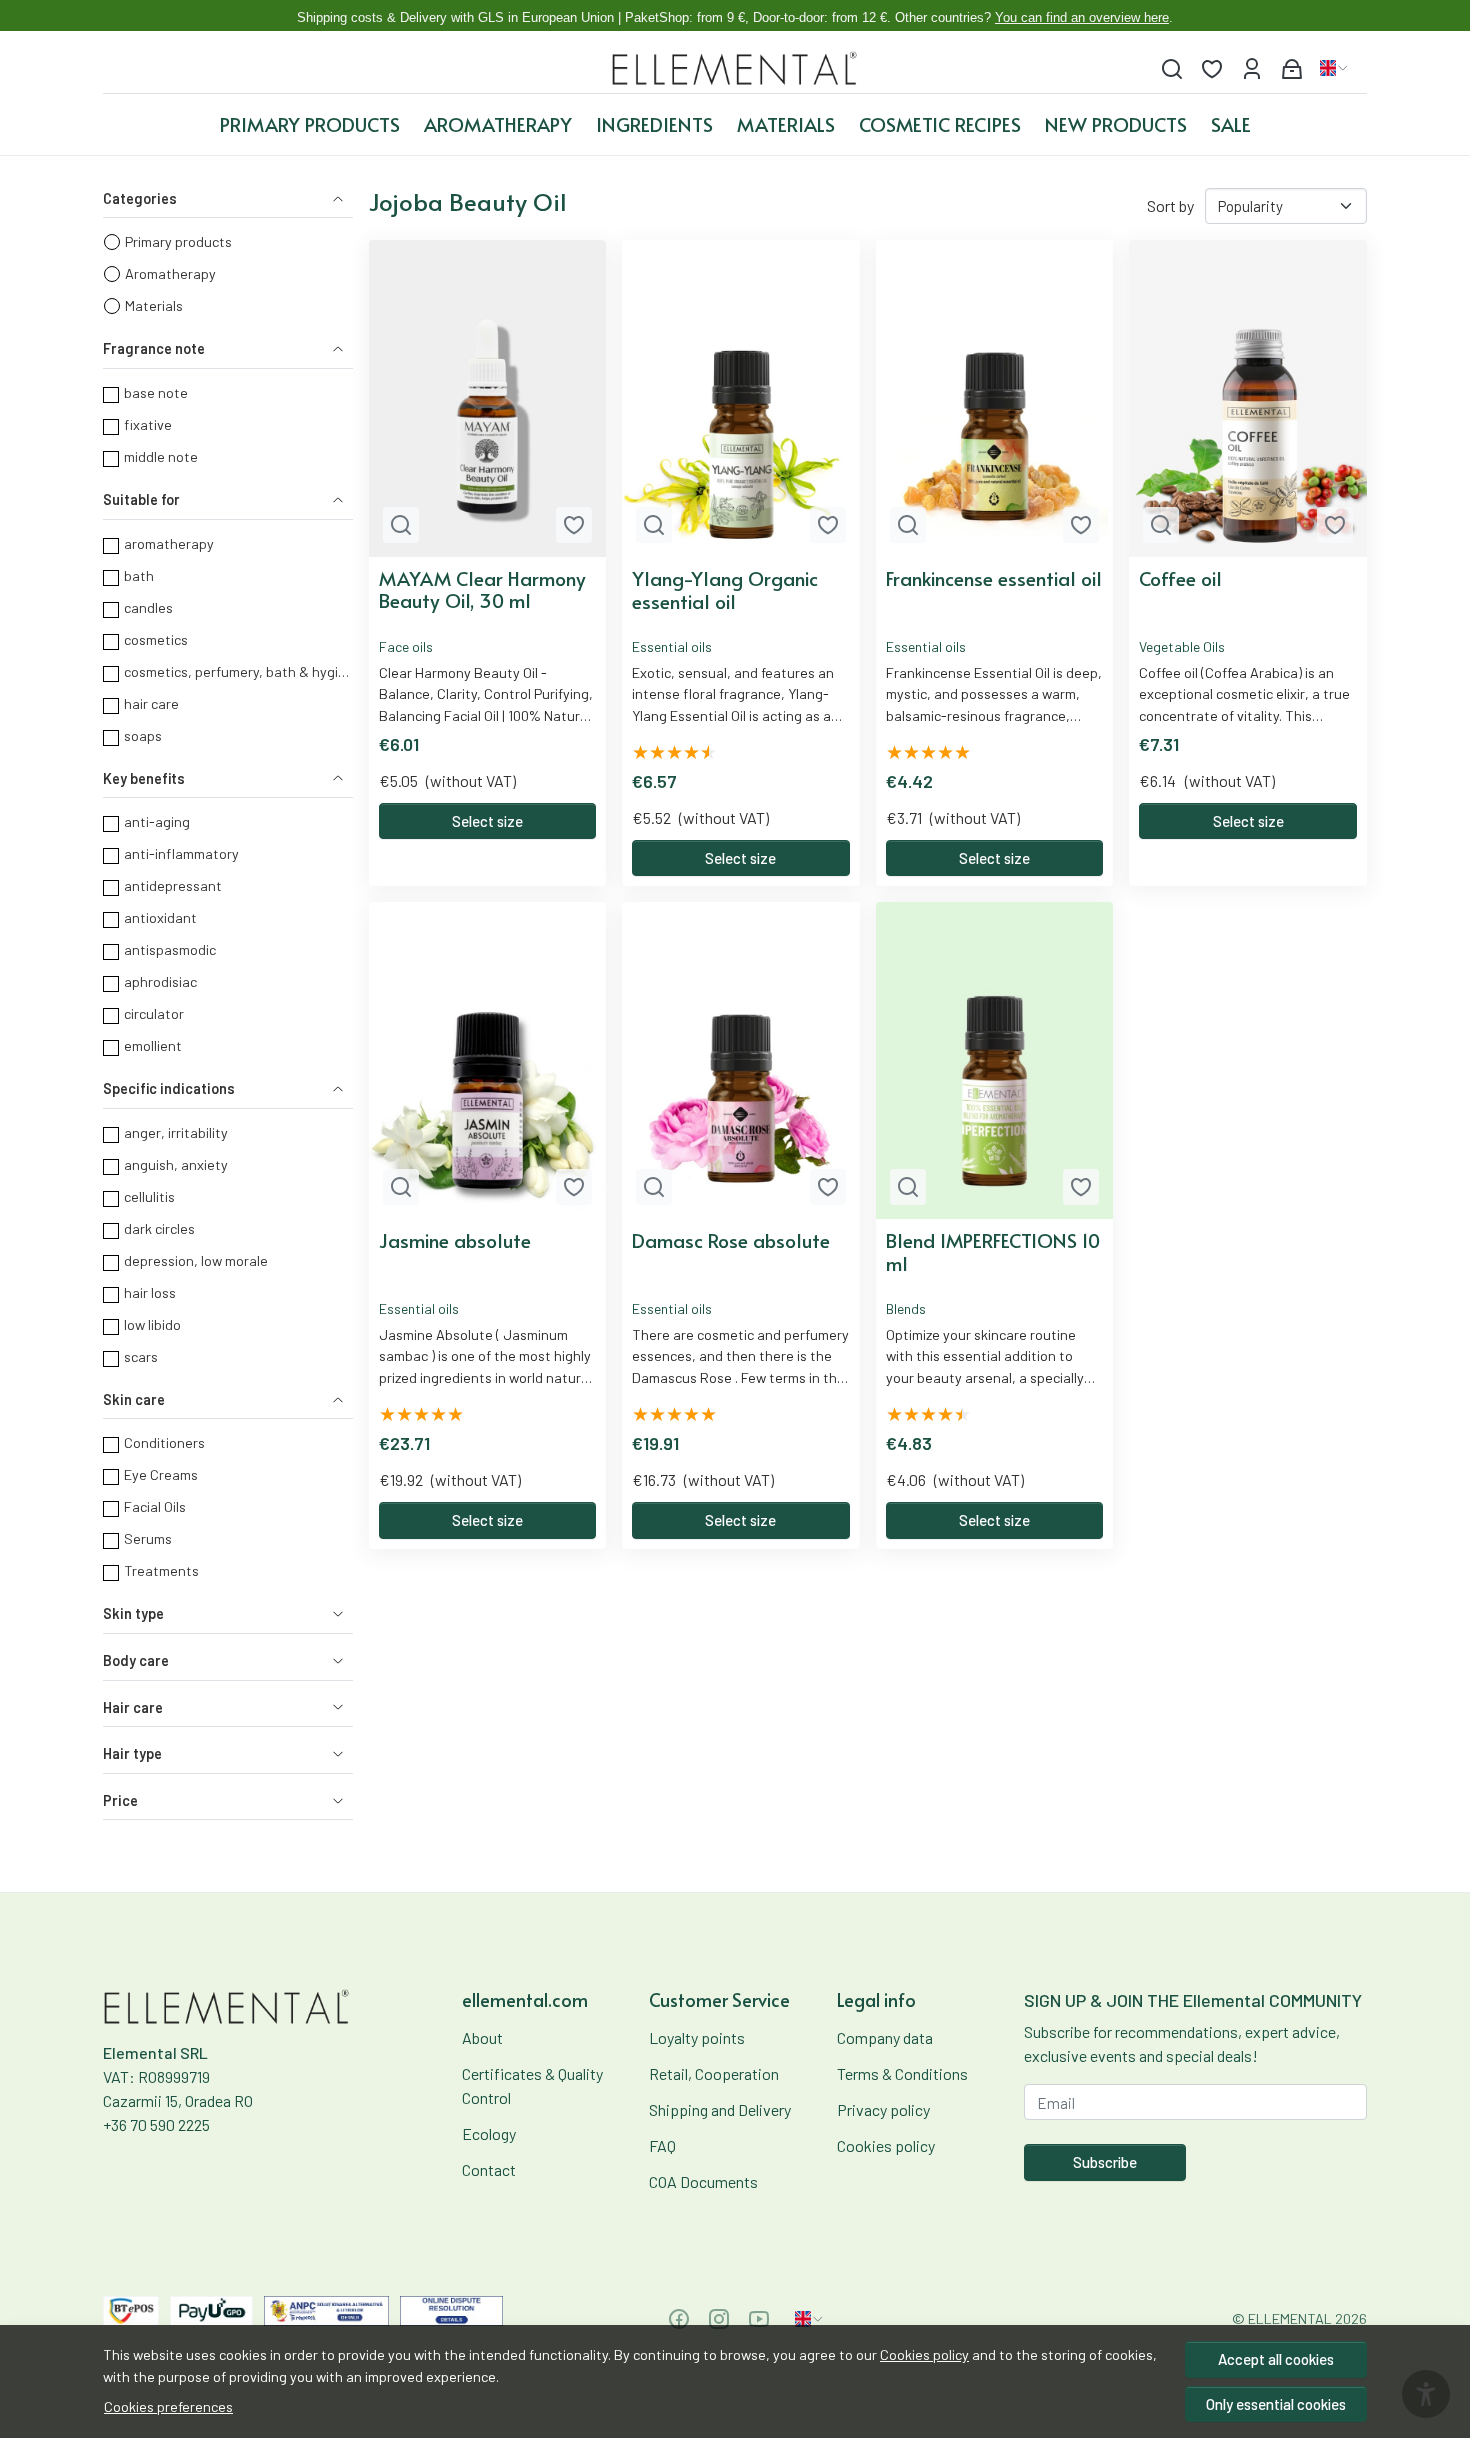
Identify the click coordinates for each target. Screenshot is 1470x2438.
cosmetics (156, 639)
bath (139, 575)
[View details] (401, 525)
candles (148, 607)
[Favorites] (1212, 68)
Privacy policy (883, 2109)
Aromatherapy (498, 124)
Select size (487, 821)
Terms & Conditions (902, 2073)
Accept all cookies (1276, 2359)
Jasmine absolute (455, 1241)
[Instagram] (719, 2319)
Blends (906, 1308)
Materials (786, 124)
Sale (1231, 124)
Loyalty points (697, 2037)
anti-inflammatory (181, 853)
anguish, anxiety (176, 1164)
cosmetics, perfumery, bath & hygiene (238, 671)
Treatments (161, 1570)
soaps (143, 735)
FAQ (662, 2145)
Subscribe (1105, 2162)
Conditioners (164, 1442)
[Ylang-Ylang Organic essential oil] (741, 398)
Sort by (1170, 205)
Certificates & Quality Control (532, 2085)
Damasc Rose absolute (731, 1241)
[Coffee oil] (1248, 398)
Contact (489, 2169)
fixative (148, 424)
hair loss (150, 1292)
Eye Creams (161, 1474)
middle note (161, 456)
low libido (152, 1324)
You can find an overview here (1082, 17)
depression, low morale (196, 1260)
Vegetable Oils (1182, 646)
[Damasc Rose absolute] (741, 1060)
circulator (154, 1013)
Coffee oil (1180, 579)
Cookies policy (924, 2354)
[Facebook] (679, 2319)
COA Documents (703, 2181)
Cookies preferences (168, 2406)
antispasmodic (170, 949)
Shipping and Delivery (720, 2109)
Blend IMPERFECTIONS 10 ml (993, 1252)
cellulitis (149, 1196)
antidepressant (173, 885)
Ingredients (654, 124)
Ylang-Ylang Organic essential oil (725, 590)
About (482, 2037)
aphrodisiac (160, 981)
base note (156, 392)
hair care (151, 703)
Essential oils (672, 646)
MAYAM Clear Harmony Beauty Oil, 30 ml (482, 590)
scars (141, 1356)
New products (1116, 124)
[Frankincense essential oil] (995, 398)
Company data (885, 2037)
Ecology (489, 2133)
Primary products (310, 124)
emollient (153, 1045)
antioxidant (160, 917)
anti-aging (157, 821)
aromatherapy (169, 543)
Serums (148, 1538)
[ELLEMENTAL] (735, 68)
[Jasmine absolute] (488, 1060)
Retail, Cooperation (714, 2073)
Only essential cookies (1276, 2404)
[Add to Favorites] (574, 525)
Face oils (406, 646)
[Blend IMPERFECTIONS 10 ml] (995, 1060)
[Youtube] (759, 2319)
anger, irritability (176, 1132)
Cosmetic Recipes (940, 124)
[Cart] (1292, 68)
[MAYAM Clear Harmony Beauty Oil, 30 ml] (488, 398)
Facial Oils (155, 1506)
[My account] (1252, 68)
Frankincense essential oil (994, 579)
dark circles (159, 1228)
